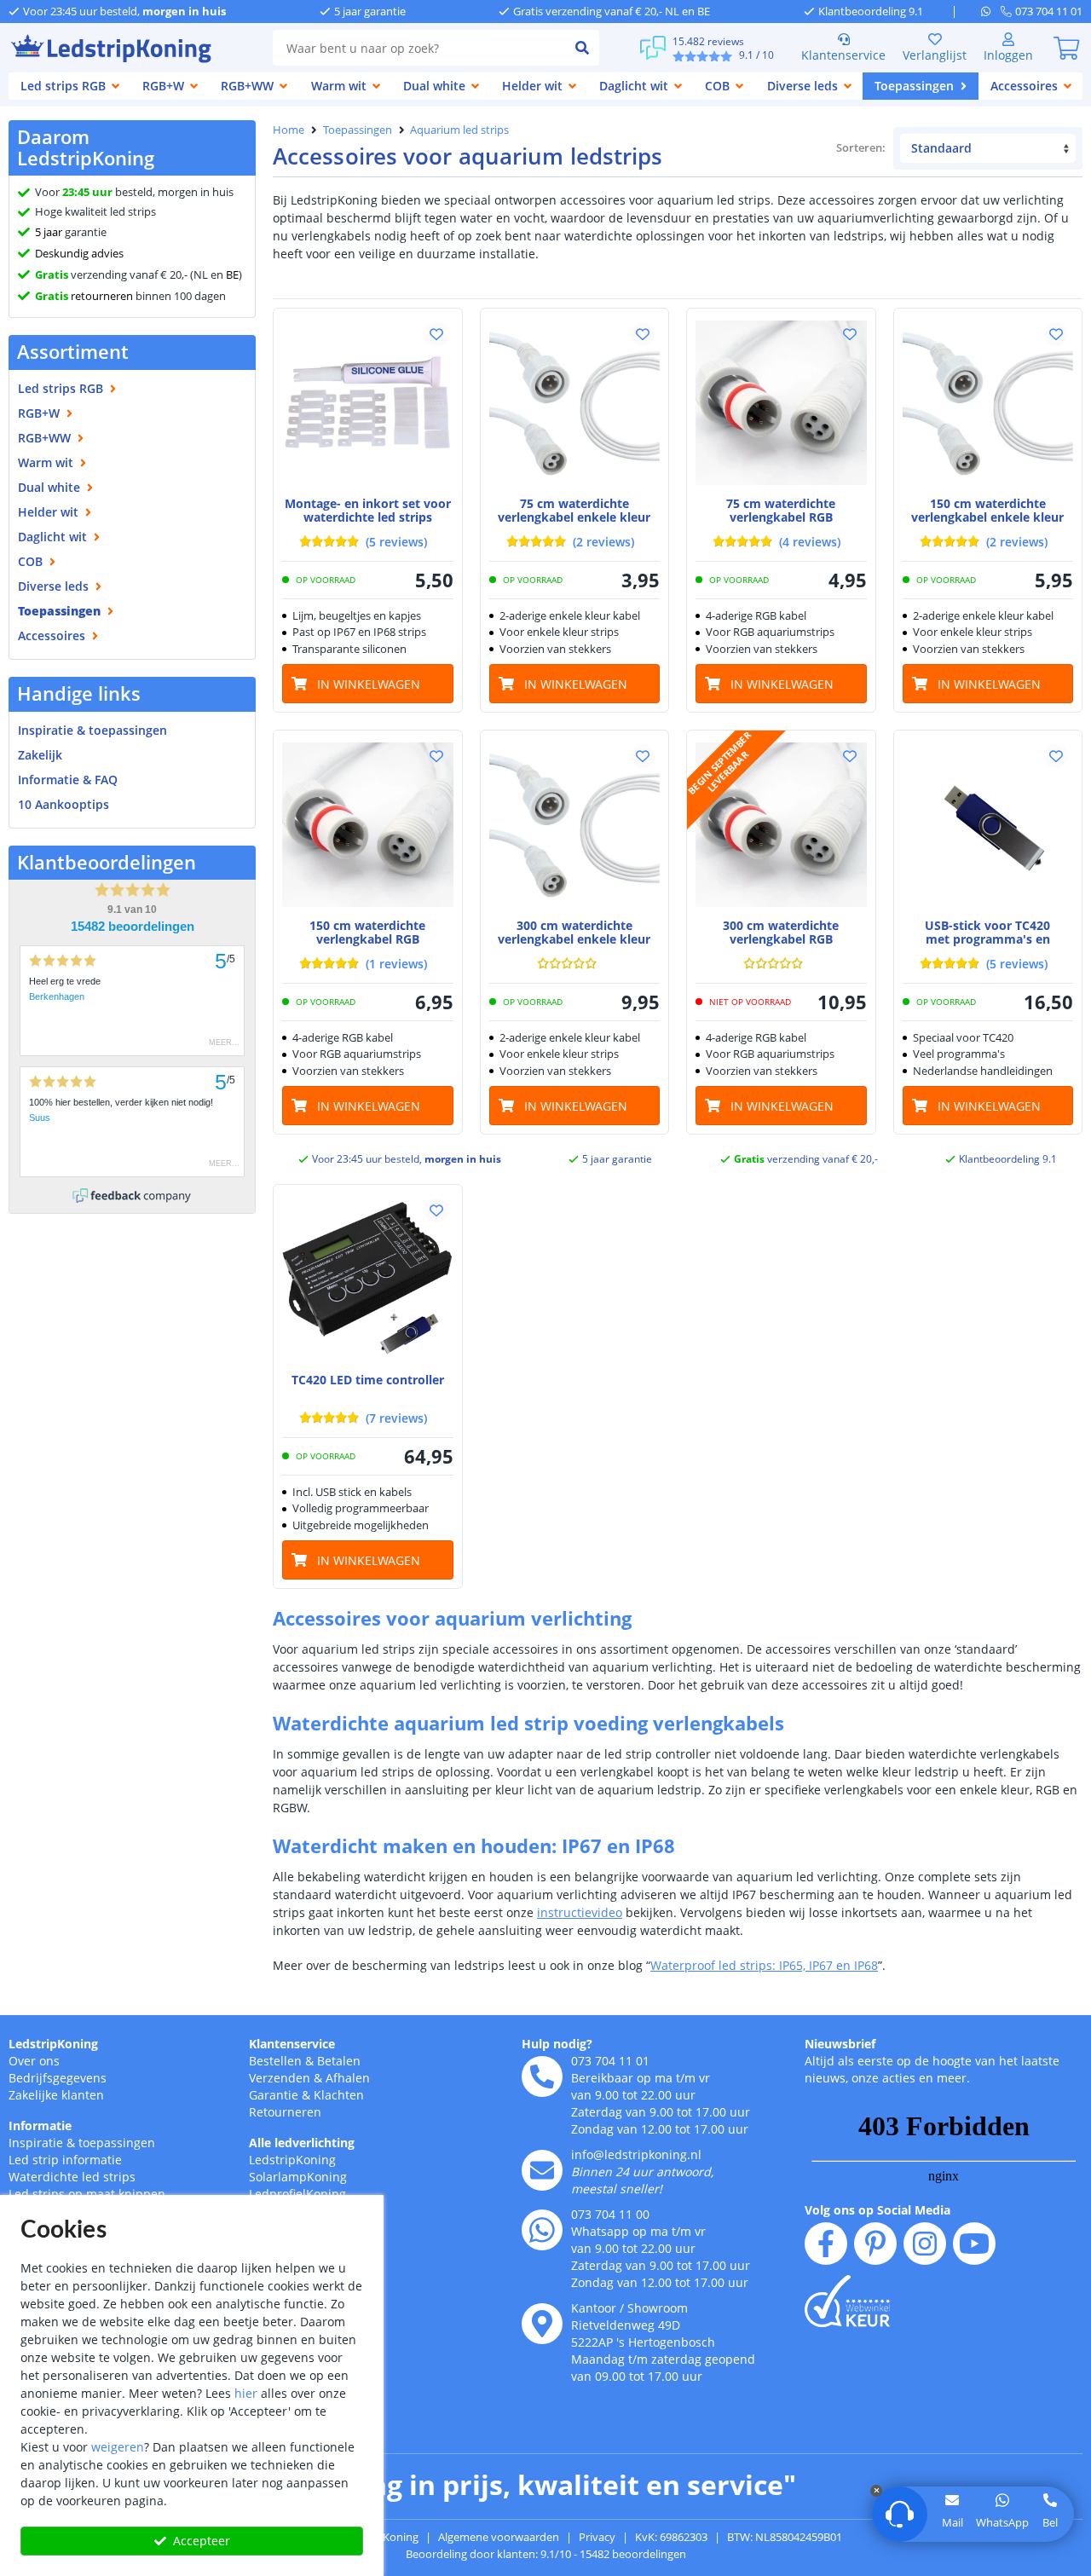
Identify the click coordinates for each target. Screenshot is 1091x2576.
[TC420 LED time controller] (368, 1279)
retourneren (84, 296)
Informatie (40, 2125)
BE (232, 274)
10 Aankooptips (63, 804)
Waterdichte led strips (72, 2177)
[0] (1066, 48)
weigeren (118, 2447)
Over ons (34, 2061)
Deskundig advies (79, 253)
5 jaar (49, 232)
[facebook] (826, 2244)
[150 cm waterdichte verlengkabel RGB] (368, 825)
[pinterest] (875, 2244)
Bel (1050, 2522)
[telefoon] (542, 2076)
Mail (952, 2522)
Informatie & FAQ (68, 780)
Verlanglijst (935, 55)
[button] (436, 334)
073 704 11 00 (610, 2214)
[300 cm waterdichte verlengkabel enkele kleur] (575, 825)
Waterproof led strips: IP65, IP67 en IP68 (764, 1965)
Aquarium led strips (459, 130)
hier (246, 2393)
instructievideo (580, 1912)
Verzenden (280, 2078)
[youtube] (974, 2244)
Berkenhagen (57, 996)
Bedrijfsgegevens (58, 2078)
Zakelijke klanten (56, 2095)
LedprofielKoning (297, 2194)
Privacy (597, 2537)
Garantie (274, 2095)
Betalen (339, 2061)
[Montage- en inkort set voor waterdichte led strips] (368, 403)
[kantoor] (542, 2324)
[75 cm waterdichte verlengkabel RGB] (781, 403)
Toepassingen (358, 130)
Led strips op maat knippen (87, 2194)
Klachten (339, 2095)
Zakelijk (40, 755)
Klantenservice (843, 55)
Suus (40, 1118)
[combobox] (419, 48)
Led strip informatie (65, 2160)
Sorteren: (861, 147)
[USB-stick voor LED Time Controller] (988, 825)
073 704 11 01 (610, 2061)
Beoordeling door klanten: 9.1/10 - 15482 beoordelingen (546, 2554)
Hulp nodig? (557, 2044)
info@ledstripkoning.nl (636, 2154)
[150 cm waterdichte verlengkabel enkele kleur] (988, 403)
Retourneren (285, 2112)
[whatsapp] (991, 11)
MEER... (224, 1043)
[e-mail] (542, 2170)
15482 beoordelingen (133, 927)
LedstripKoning (53, 2044)
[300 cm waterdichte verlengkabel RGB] (781, 825)
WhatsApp (1002, 2522)
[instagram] (925, 2244)
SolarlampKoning (298, 2177)
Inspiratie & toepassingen (82, 2143)
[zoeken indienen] (582, 48)
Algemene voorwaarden (499, 2537)
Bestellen (275, 2061)
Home (289, 130)
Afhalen (348, 2078)
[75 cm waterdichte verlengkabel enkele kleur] (575, 403)
